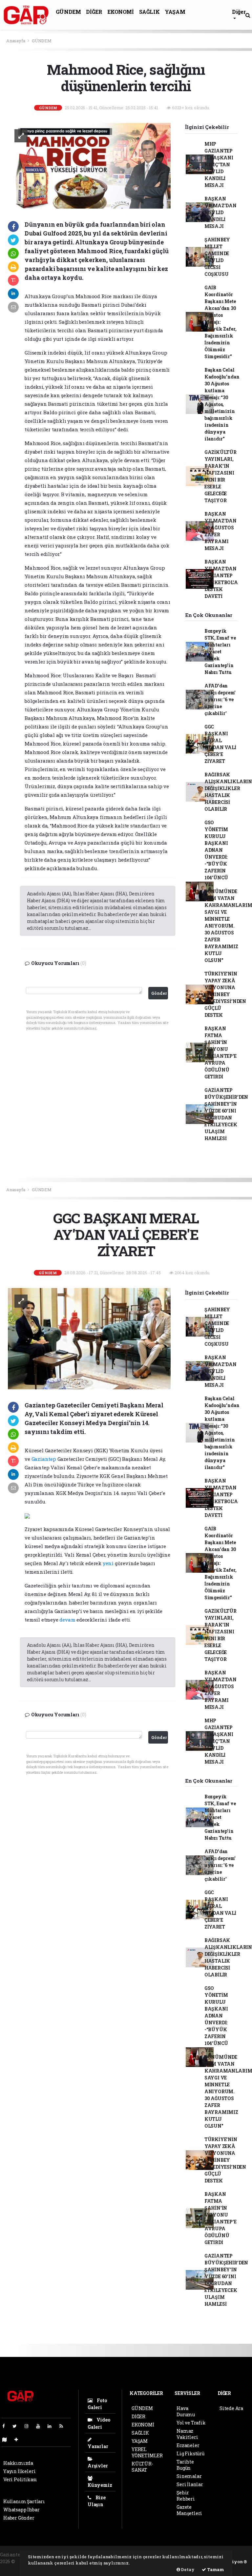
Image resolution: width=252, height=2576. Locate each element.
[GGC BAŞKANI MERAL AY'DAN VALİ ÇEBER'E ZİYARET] (89, 1338)
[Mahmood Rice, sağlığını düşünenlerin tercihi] (89, 165)
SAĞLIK (149, 12)
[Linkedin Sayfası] (52, 2426)
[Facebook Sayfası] (6, 2426)
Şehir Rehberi (186, 2496)
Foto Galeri (97, 2404)
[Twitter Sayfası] (17, 2426)
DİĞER (94, 12)
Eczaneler (188, 2445)
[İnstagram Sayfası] (29, 2426)
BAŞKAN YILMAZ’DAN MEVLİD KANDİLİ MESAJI (220, 212)
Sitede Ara (231, 2408)
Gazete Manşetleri (189, 2510)
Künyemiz (100, 2485)
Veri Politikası (20, 2479)
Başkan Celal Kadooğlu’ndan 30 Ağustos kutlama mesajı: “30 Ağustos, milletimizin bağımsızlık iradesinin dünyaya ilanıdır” (222, 404)
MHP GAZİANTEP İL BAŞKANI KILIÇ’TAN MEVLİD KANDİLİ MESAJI (219, 164)
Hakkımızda (18, 2463)
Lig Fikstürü (190, 2453)
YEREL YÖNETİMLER (147, 2452)
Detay (187, 2569)
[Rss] (64, 2426)
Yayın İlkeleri (19, 2471)
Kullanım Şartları (24, 2501)
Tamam (215, 2569)
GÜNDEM (68, 12)
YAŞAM (175, 12)
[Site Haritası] (7, 2439)
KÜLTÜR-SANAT (142, 2467)
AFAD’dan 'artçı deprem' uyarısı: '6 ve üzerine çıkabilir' (220, 699)
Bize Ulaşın (97, 2501)
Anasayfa (16, 41)
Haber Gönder (19, 2518)
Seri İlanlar (190, 2484)
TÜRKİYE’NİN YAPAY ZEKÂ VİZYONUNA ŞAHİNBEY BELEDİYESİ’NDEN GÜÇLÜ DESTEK (225, 994)
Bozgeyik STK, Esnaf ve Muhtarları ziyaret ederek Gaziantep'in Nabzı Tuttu (220, 652)
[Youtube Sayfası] (41, 2426)
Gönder (159, 993)
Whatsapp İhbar (21, 2510)
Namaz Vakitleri (187, 2434)
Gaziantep (44, 1459)
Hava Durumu (186, 2411)
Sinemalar (189, 2476)
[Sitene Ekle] (19, 2439)
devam (67, 1620)
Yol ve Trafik (191, 2423)
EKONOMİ (120, 12)
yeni (108, 1563)
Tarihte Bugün (185, 2465)
